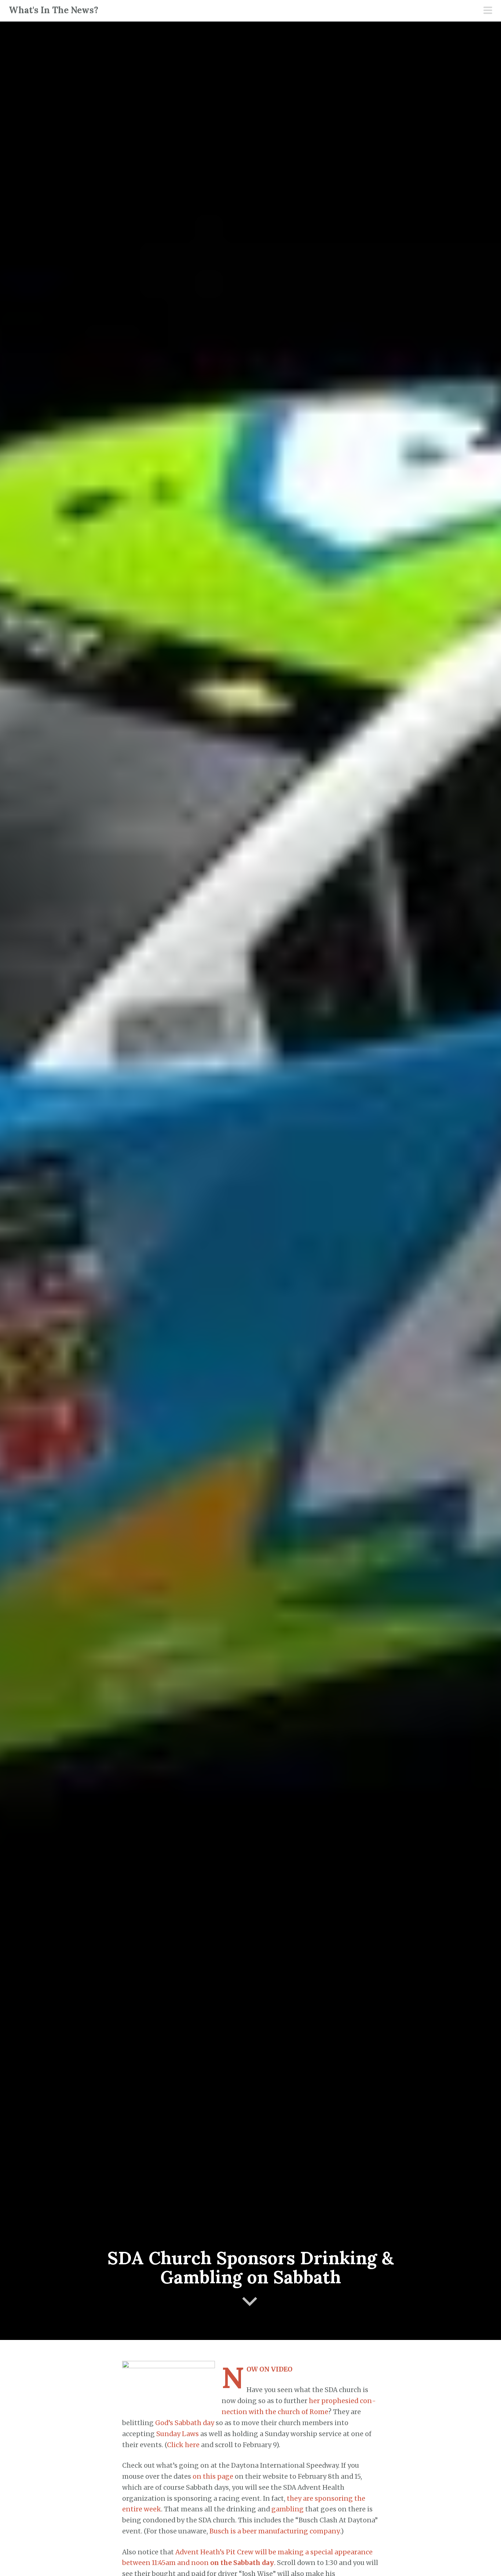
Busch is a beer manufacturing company (275, 2531)
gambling (288, 2509)
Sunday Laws (178, 2434)
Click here (183, 2445)
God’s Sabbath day (185, 2423)
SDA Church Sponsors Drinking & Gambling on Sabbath (251, 2268)
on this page (213, 2477)
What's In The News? (54, 10)
